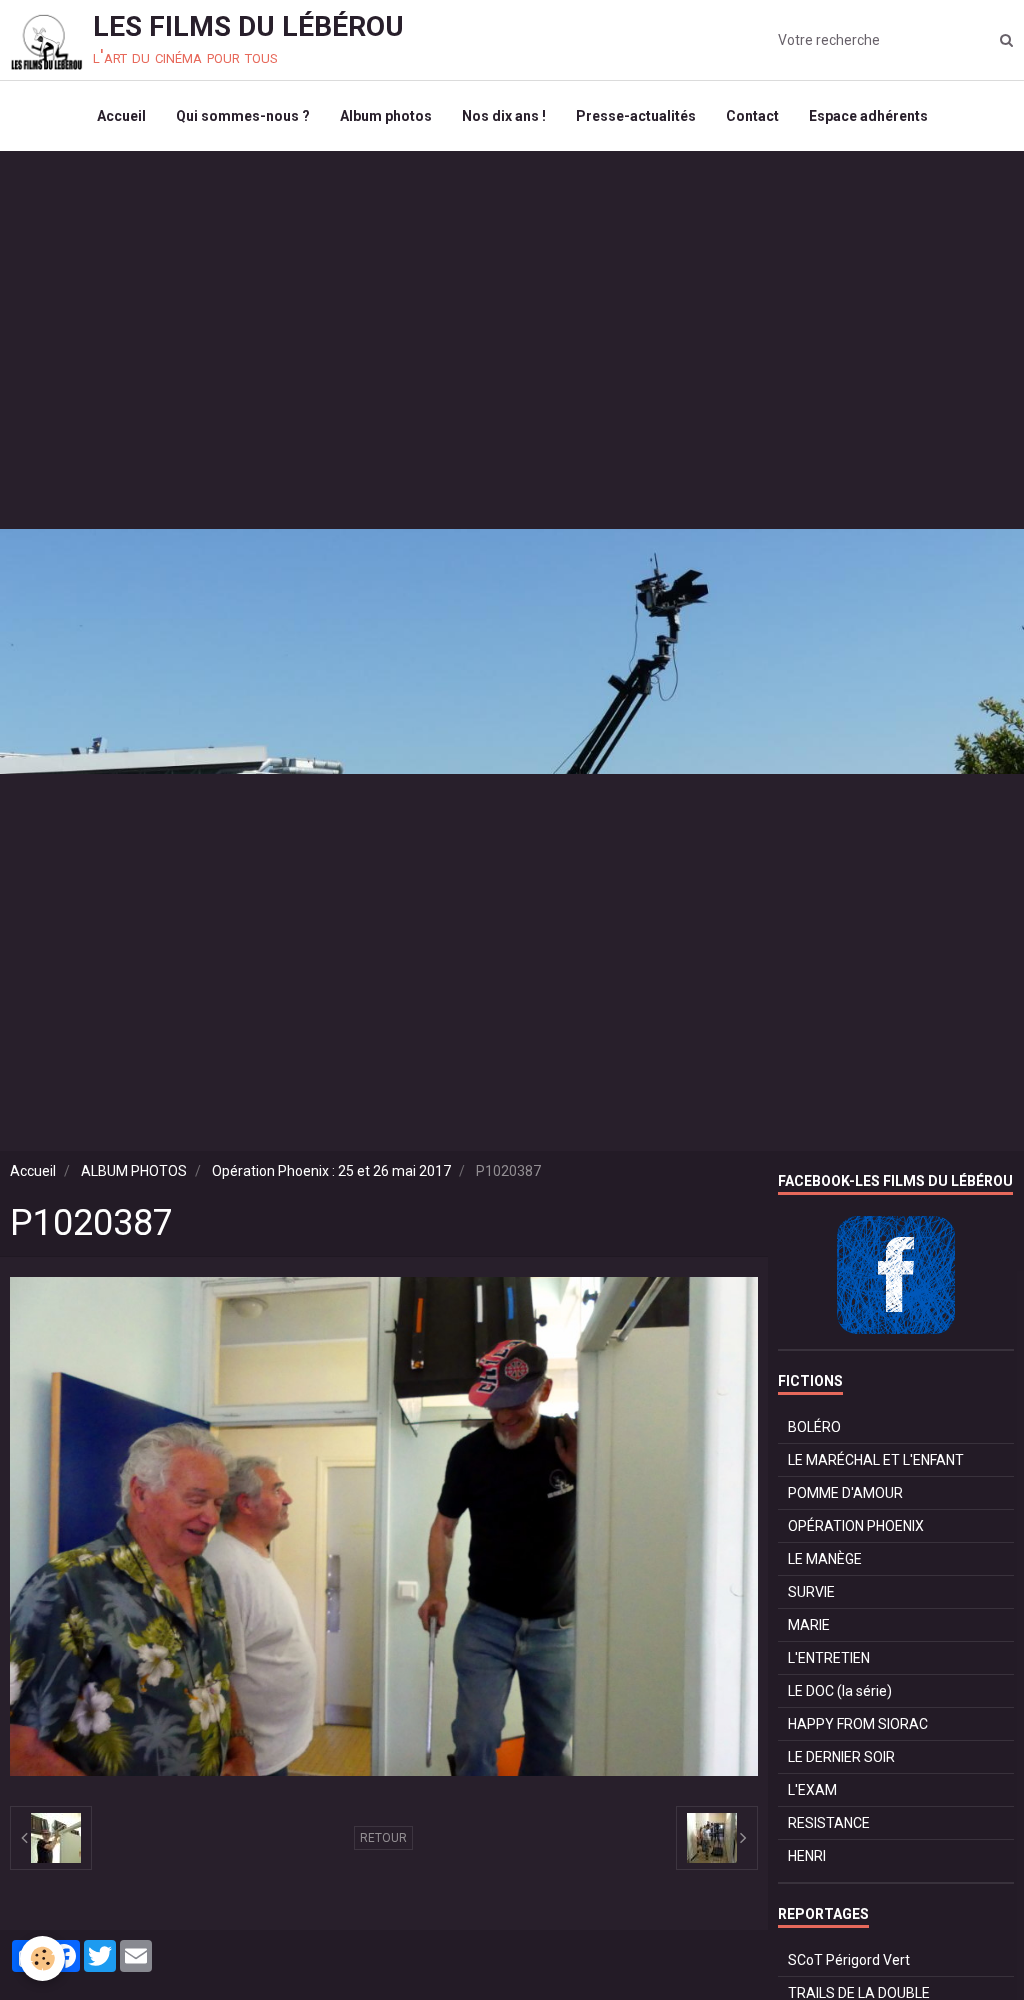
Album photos (386, 116)
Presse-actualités (636, 116)
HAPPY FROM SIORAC (858, 1724)
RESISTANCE (829, 1823)
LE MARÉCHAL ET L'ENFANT (876, 1460)
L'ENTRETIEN (829, 1658)
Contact (752, 116)
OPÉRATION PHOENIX (856, 1526)
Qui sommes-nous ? (243, 116)
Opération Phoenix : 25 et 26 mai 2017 (331, 1171)
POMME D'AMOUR (845, 1493)
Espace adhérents (868, 116)
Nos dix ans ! (504, 116)
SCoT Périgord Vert (849, 1960)
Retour (383, 1838)
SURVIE (811, 1592)
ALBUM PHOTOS (134, 1171)
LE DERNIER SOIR (841, 1757)
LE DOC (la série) (840, 1691)
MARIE (809, 1625)
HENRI (807, 1856)
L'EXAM (812, 1790)
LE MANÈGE (825, 1559)
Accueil (121, 116)
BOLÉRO (814, 1427)
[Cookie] (42, 1958)
